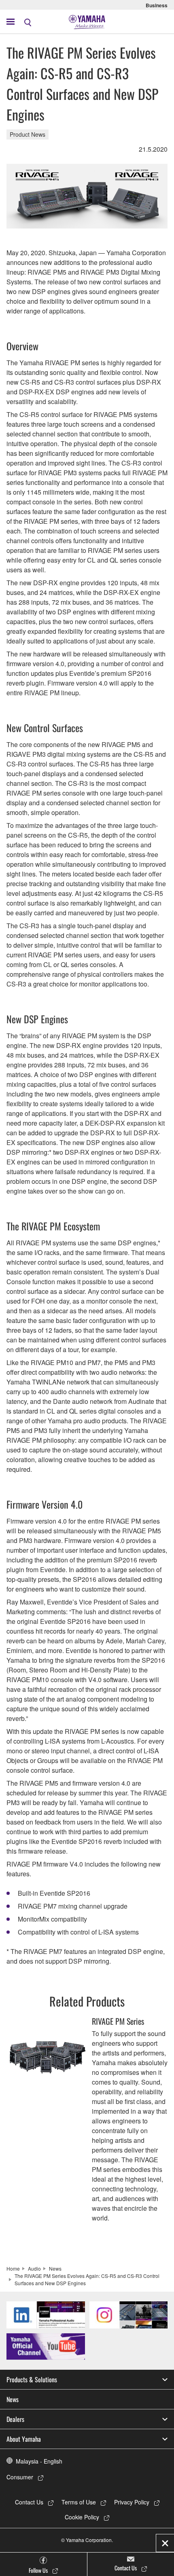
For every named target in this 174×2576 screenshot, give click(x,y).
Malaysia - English (39, 2461)
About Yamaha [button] (24, 2439)
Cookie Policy (82, 2517)
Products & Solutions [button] (32, 2379)
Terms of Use (79, 2502)
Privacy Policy (132, 2502)
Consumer (20, 2477)
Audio (34, 2268)
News (55, 2268)
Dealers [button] (15, 2419)
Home (13, 2268)
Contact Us (29, 2502)
